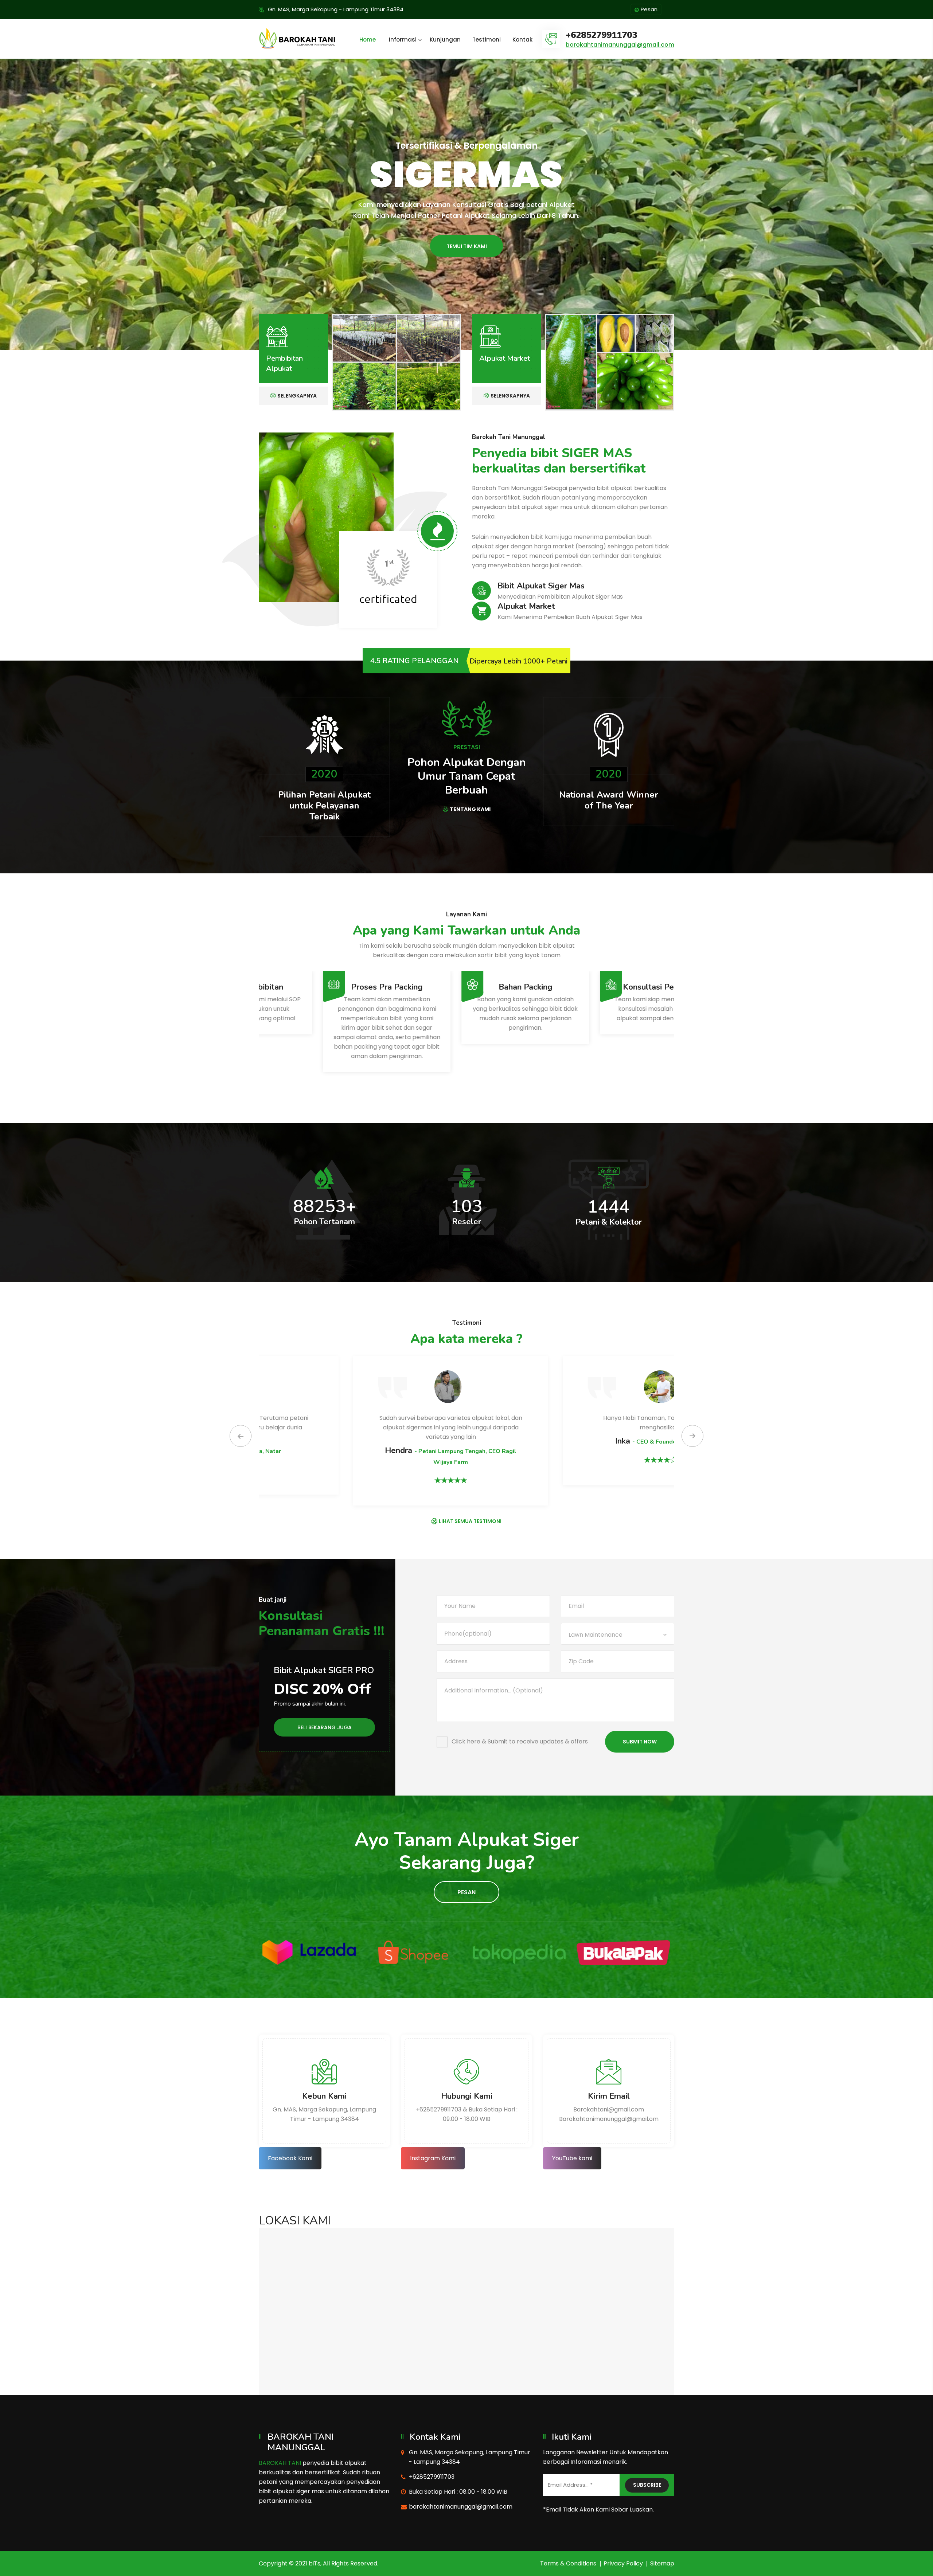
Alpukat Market (505, 358)
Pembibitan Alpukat (284, 363)
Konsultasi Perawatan (328, 987)
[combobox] (618, 1634)
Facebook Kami (290, 2158)
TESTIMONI (467, 258)
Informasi (403, 40)
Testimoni (487, 40)
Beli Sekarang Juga (325, 1727)
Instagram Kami (433, 2158)
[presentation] (241, 1436)
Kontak (522, 40)
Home (368, 40)
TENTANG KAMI (470, 809)
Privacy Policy (623, 2563)
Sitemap (662, 2563)
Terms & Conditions (568, 2563)
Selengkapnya (297, 396)
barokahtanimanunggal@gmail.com (620, 45)
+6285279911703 (601, 35)
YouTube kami (572, 2158)
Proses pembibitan (467, 987)
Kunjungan (445, 40)
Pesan (649, 9)
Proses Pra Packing (605, 987)
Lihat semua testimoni (470, 1521)
